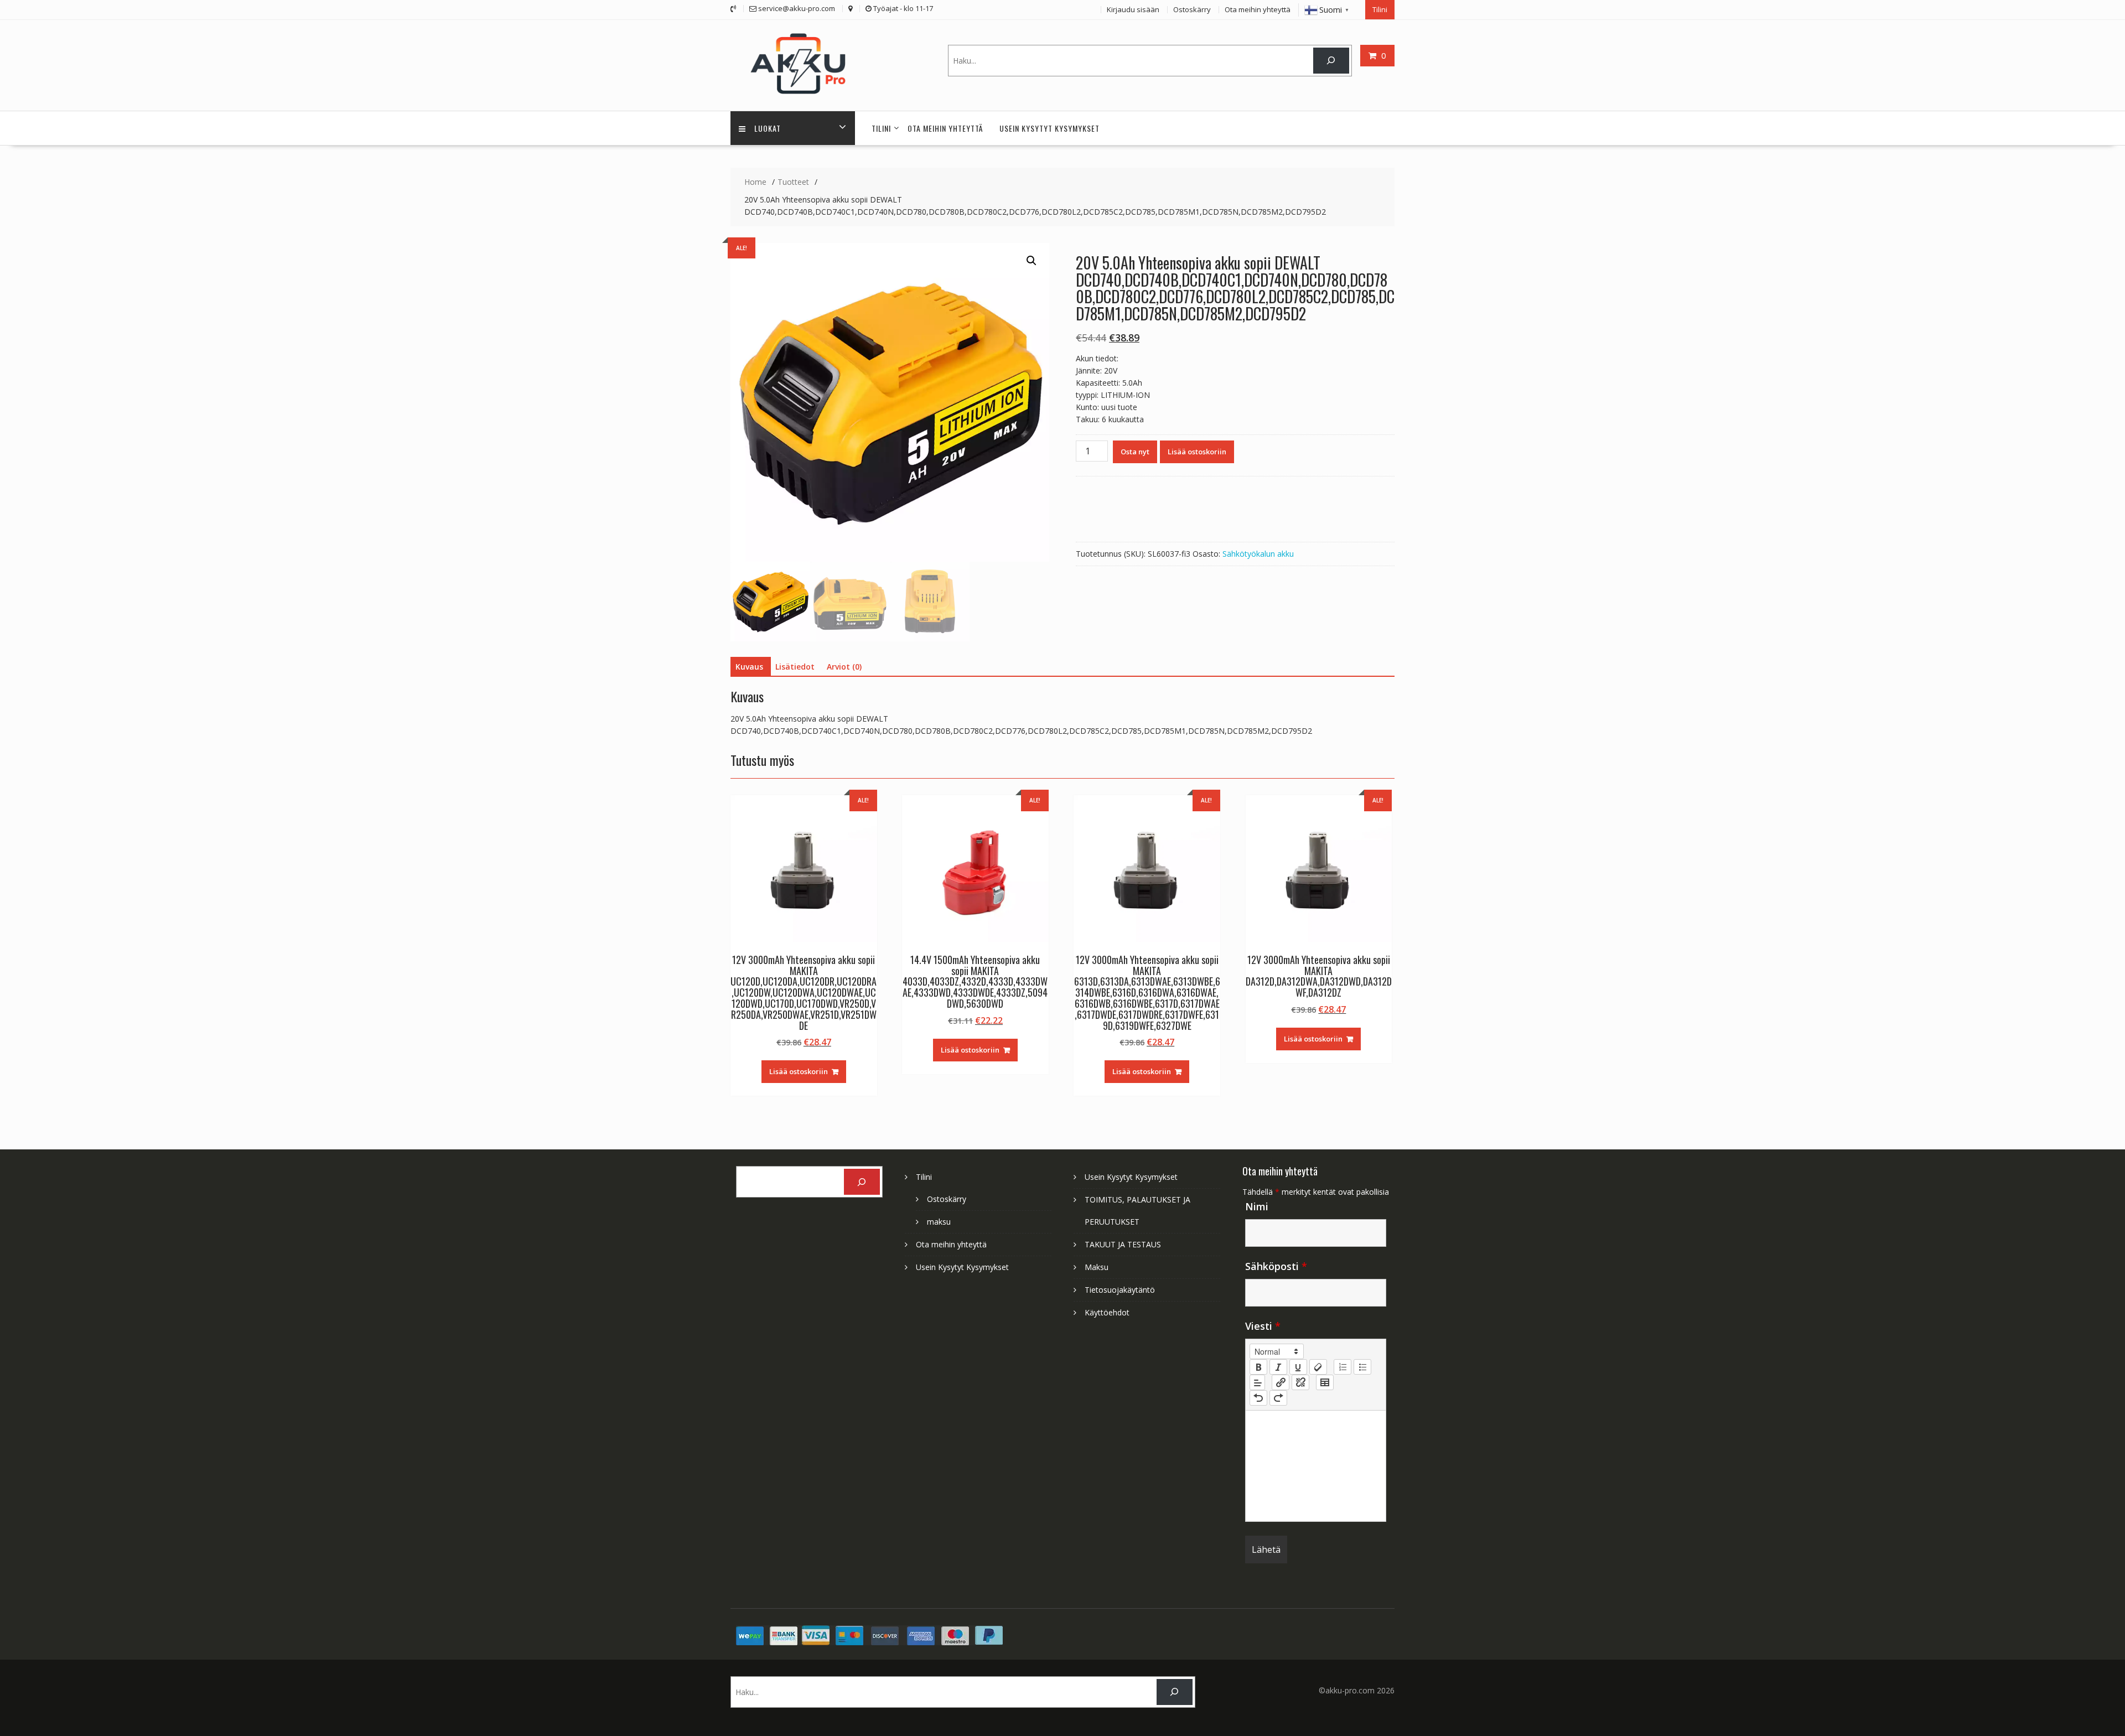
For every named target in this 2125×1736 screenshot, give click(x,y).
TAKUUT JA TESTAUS (1123, 1244)
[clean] (1318, 1367)
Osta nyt (1135, 452)
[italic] (1278, 1367)
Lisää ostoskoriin (1197, 452)
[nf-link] (1281, 1382)
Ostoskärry (1192, 9)
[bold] (1258, 1367)
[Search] (1331, 61)
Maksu (1097, 1267)
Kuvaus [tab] (749, 667)
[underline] (1298, 1367)
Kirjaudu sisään (1133, 9)
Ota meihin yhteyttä (1258, 9)
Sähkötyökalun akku (1258, 554)
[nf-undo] (1258, 1398)
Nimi (1257, 1206)
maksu (939, 1222)
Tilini (1380, 9)
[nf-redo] (1278, 1398)
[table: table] (1325, 1382)
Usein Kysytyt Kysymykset (1049, 128)
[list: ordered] (1343, 1367)
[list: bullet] (1362, 1367)
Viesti (1263, 1326)
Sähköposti (1276, 1266)
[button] (1032, 261)
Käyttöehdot (1107, 1312)
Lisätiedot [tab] (795, 667)
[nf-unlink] (1300, 1382)
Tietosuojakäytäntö (1120, 1290)
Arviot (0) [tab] (844, 667)
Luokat (768, 128)
